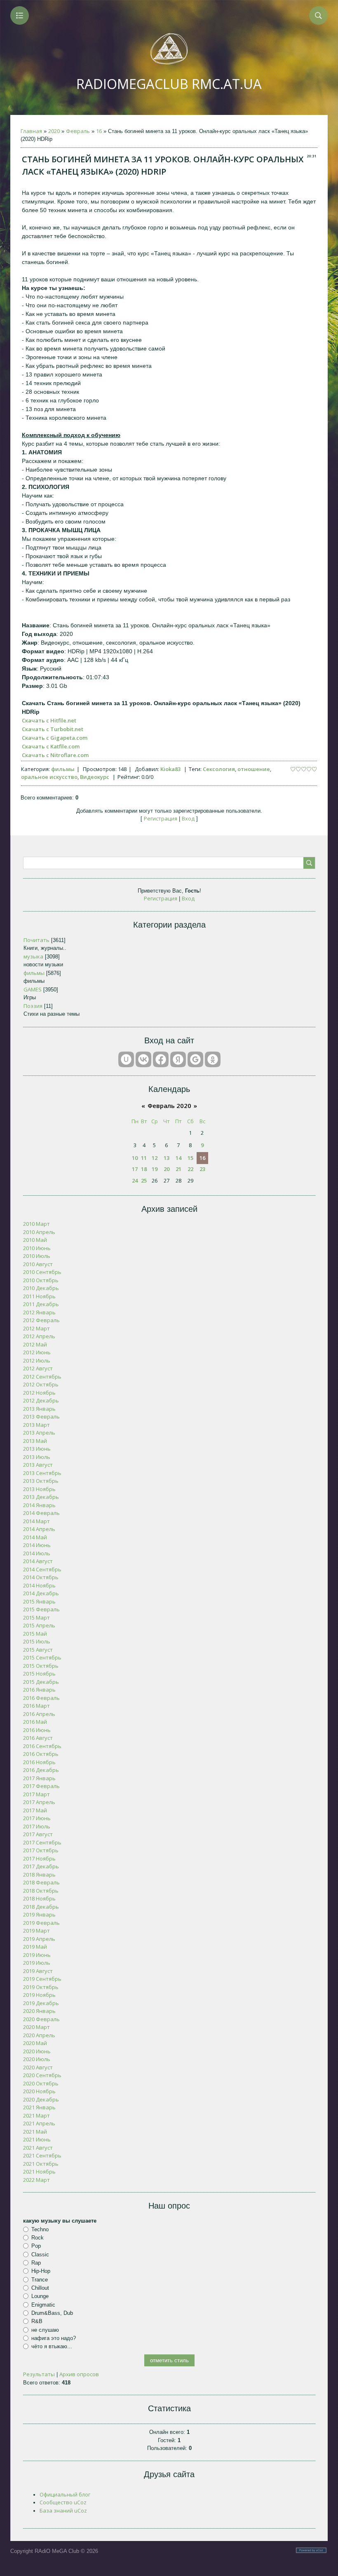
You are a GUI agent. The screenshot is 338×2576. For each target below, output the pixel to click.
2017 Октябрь (41, 1850)
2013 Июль (37, 1457)
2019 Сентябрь (42, 1979)
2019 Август (38, 1971)
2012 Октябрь (41, 1384)
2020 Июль (37, 2059)
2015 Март (36, 1618)
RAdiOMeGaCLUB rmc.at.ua (169, 84)
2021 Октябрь (41, 2164)
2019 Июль (37, 1963)
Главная (31, 131)
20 (167, 1169)
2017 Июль (37, 1826)
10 (135, 1158)
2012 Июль (37, 1360)
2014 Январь (39, 1505)
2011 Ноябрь (39, 1296)
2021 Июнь (37, 2139)
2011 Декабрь (41, 1304)
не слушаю (45, 2329)
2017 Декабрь (41, 1866)
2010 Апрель (39, 1232)
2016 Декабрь (41, 1770)
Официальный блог (65, 2494)
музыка (33, 956)
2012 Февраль (41, 1320)
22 (190, 1169)
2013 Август (38, 1465)
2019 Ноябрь (39, 1995)
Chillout (40, 2288)
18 (144, 1169)
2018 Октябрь (41, 1891)
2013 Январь (39, 1409)
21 (178, 1169)
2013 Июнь (37, 1449)
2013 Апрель (39, 1433)
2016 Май (35, 1722)
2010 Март (36, 1224)
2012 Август (38, 1368)
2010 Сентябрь (42, 1272)
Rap (36, 2263)
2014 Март (36, 1521)
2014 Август (38, 1561)
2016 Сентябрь (42, 1746)
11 (144, 1158)
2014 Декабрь (41, 1593)
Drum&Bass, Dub (52, 2313)
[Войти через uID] (126, 1059)
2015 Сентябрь (42, 1657)
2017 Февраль (41, 1786)
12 (155, 1158)
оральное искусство (49, 777)
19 (155, 1169)
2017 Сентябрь (42, 1842)
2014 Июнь (37, 1545)
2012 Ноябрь (39, 1393)
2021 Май (35, 2132)
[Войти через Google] (195, 1059)
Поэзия (33, 1006)
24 (135, 1180)
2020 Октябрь (41, 2083)
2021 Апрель (39, 2123)
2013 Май (35, 1441)
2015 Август (38, 1650)
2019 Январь (39, 1914)
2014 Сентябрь (42, 1569)
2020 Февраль (41, 2019)
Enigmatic (43, 2304)
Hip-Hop (41, 2271)
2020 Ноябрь (39, 2091)
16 (99, 131)
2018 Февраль (41, 1882)
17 (135, 1169)
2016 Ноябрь (39, 1762)
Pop (36, 2246)
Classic (40, 2255)
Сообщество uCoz (63, 2502)
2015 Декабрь (41, 1682)
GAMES (33, 989)
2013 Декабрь (41, 1497)
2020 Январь (39, 2011)
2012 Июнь (37, 1352)
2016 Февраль (41, 1698)
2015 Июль (37, 1641)
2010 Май (35, 1240)
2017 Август (38, 1834)
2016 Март (36, 1706)
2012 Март (36, 1328)
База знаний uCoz (63, 2511)
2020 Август (38, 2067)
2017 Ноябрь (39, 1858)
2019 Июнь (37, 1955)
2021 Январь (39, 2107)
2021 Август (38, 2148)
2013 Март (36, 1425)
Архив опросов (79, 2374)
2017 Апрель (39, 1802)
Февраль (78, 131)
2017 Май (35, 1810)
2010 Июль (37, 1256)
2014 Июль (37, 1553)
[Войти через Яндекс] (178, 1059)
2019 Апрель (39, 1939)
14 (178, 1158)
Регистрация (161, 818)
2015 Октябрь (41, 1666)
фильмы (63, 769)
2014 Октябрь (41, 1577)
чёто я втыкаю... (52, 2346)
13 (167, 1158)
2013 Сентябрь (42, 1473)
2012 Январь (39, 1312)
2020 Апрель (39, 2035)
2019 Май (35, 1947)
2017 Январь (39, 1778)
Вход (188, 818)
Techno (40, 2229)
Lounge (40, 2296)
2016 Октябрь (41, 1754)
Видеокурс (95, 777)
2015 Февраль (41, 1609)
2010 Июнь (37, 1248)
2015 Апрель (39, 1625)
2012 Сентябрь (42, 1377)
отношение (254, 769)
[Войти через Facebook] (161, 1059)
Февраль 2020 (169, 1106)
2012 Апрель (39, 1336)
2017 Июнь (37, 1818)
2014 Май (35, 1537)
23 (202, 1169)
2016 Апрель (39, 1714)
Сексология (219, 769)
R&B (37, 2321)
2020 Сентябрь (42, 2075)
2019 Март (36, 1931)
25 (144, 1180)
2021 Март (36, 2115)
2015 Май (35, 1634)
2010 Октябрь (41, 1280)
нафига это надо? (54, 2338)
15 (190, 1158)
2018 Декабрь (41, 1907)
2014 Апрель (39, 1529)
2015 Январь (39, 1601)
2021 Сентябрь (42, 2155)
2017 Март (36, 1794)
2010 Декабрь (41, 1288)
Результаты (39, 2374)
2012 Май (35, 1344)
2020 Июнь (37, 2051)
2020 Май (35, 2043)
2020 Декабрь (41, 2099)
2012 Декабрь (41, 1400)
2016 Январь (39, 1690)
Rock (38, 2238)
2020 (54, 131)
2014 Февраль (41, 1513)
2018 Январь (39, 1875)
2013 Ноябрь (39, 1489)
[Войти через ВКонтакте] (143, 1059)
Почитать (36, 940)
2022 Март (36, 2180)
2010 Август (38, 1264)
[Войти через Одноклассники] (213, 1059)
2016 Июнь (37, 1730)
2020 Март (36, 2027)
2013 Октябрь (41, 1481)
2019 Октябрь (41, 1987)
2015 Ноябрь (39, 1674)
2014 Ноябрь (39, 1585)
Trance (40, 2279)
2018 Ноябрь (39, 1898)
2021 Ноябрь (39, 2172)
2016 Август (38, 1738)
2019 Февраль (41, 1923)
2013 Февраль (41, 1417)
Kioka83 (170, 769)
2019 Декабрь (41, 2003)
